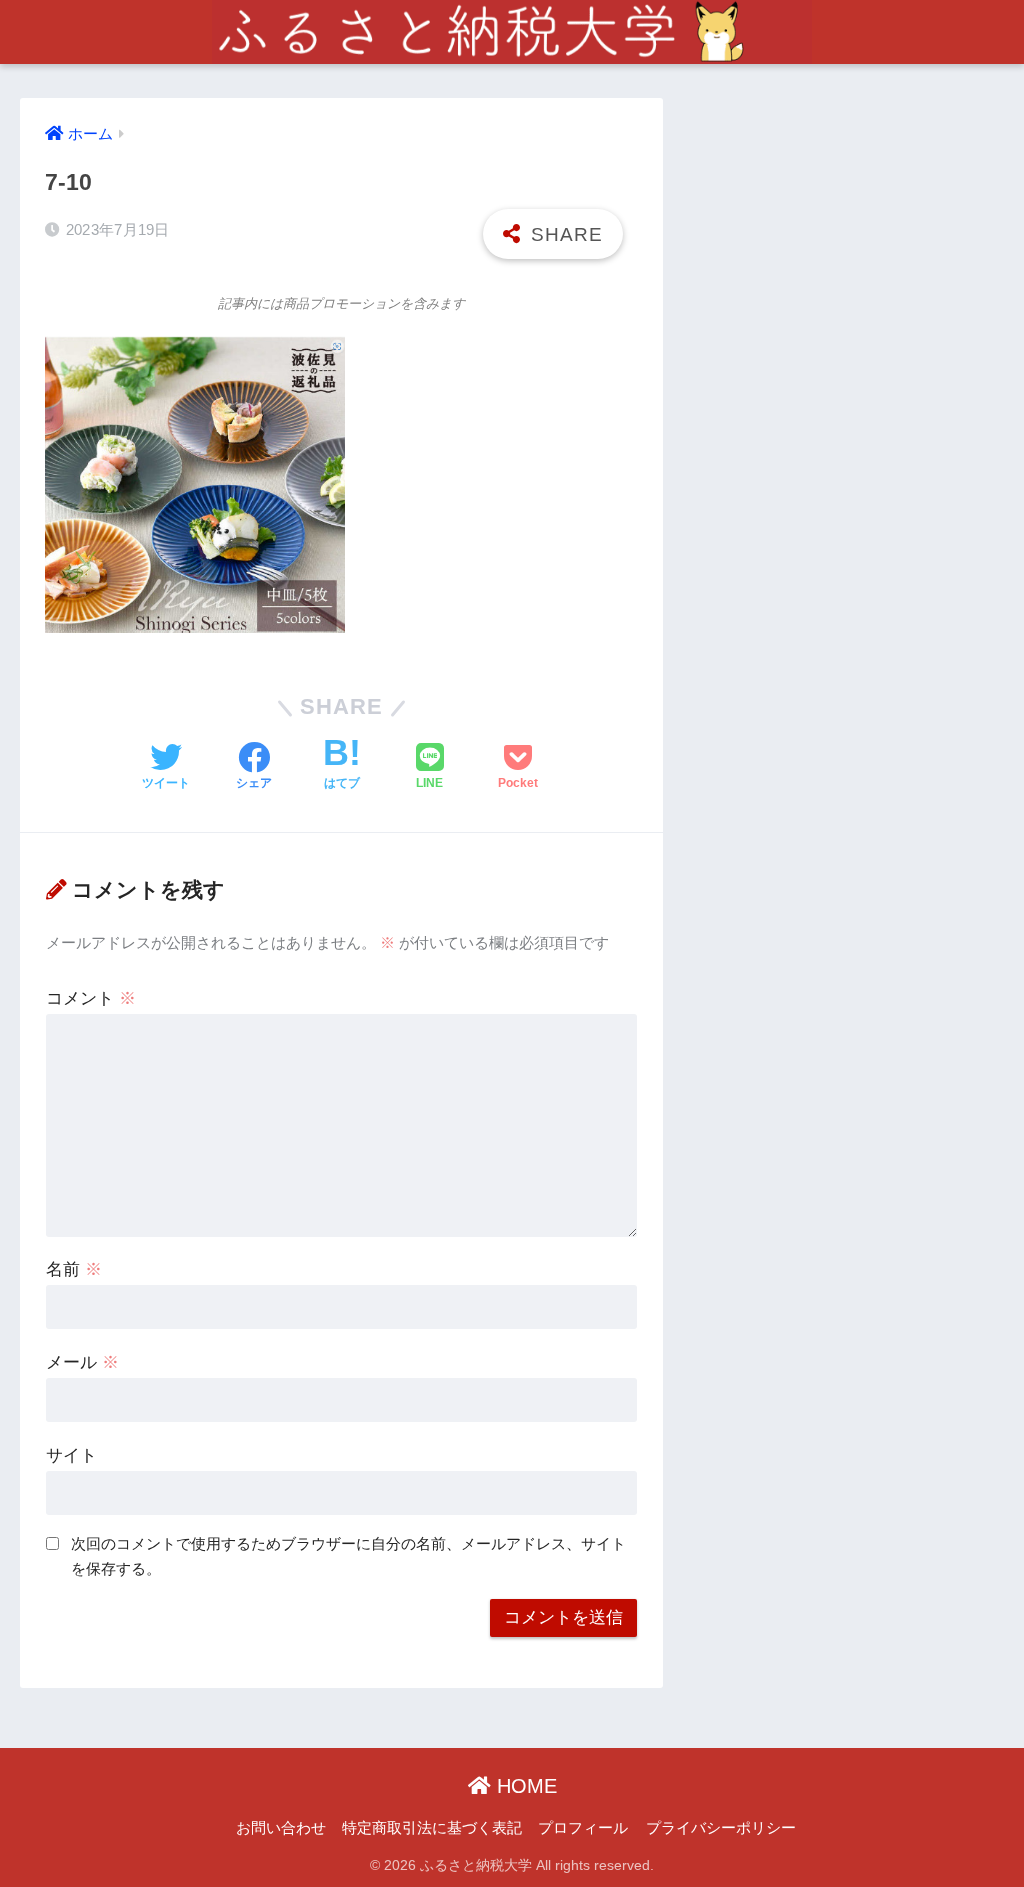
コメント (91, 998)
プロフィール (583, 1828)
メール (82, 1362)
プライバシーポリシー (721, 1828)
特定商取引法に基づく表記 (432, 1828)
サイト (71, 1455)
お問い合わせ (281, 1828)
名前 (74, 1269)
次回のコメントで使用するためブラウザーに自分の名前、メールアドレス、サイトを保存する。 (348, 1556)
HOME (524, 1786)
